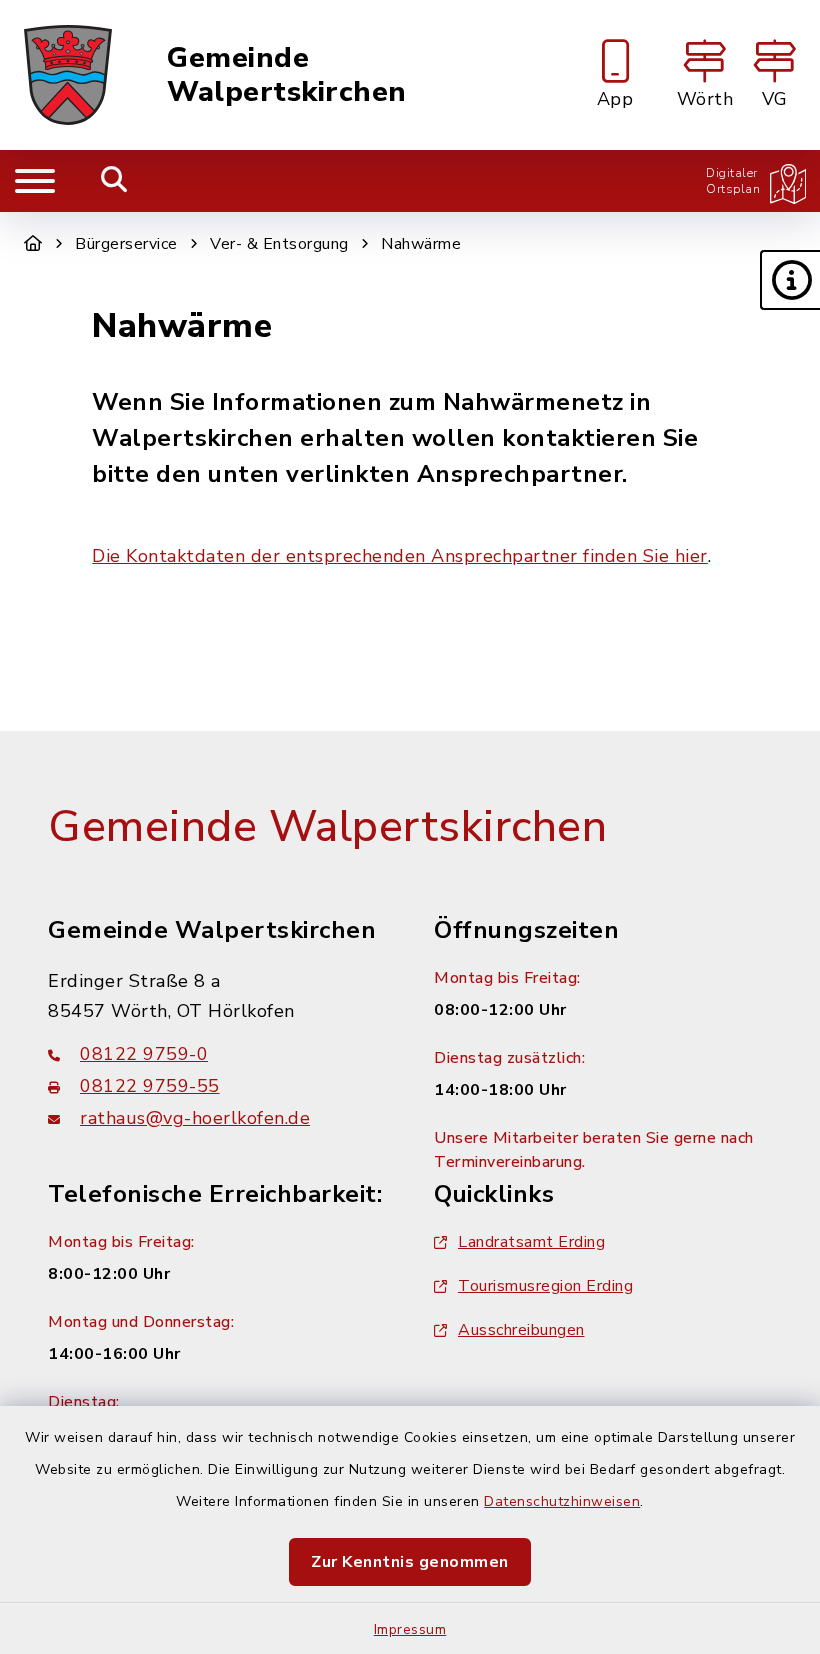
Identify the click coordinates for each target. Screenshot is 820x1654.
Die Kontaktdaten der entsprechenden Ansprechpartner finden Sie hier (400, 556)
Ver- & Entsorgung (279, 244)
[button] (790, 280)
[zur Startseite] (68, 75)
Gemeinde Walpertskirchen (287, 75)
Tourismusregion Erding (545, 1286)
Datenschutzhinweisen (562, 1501)
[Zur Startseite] (33, 244)
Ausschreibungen (521, 1330)
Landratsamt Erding (531, 1242)
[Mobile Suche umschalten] (114, 181)
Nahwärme (421, 244)
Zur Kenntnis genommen (410, 1562)
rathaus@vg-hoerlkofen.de (195, 1118)
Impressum (410, 1629)
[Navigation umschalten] (35, 181)
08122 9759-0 (144, 1054)
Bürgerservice (126, 244)
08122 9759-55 (150, 1086)
